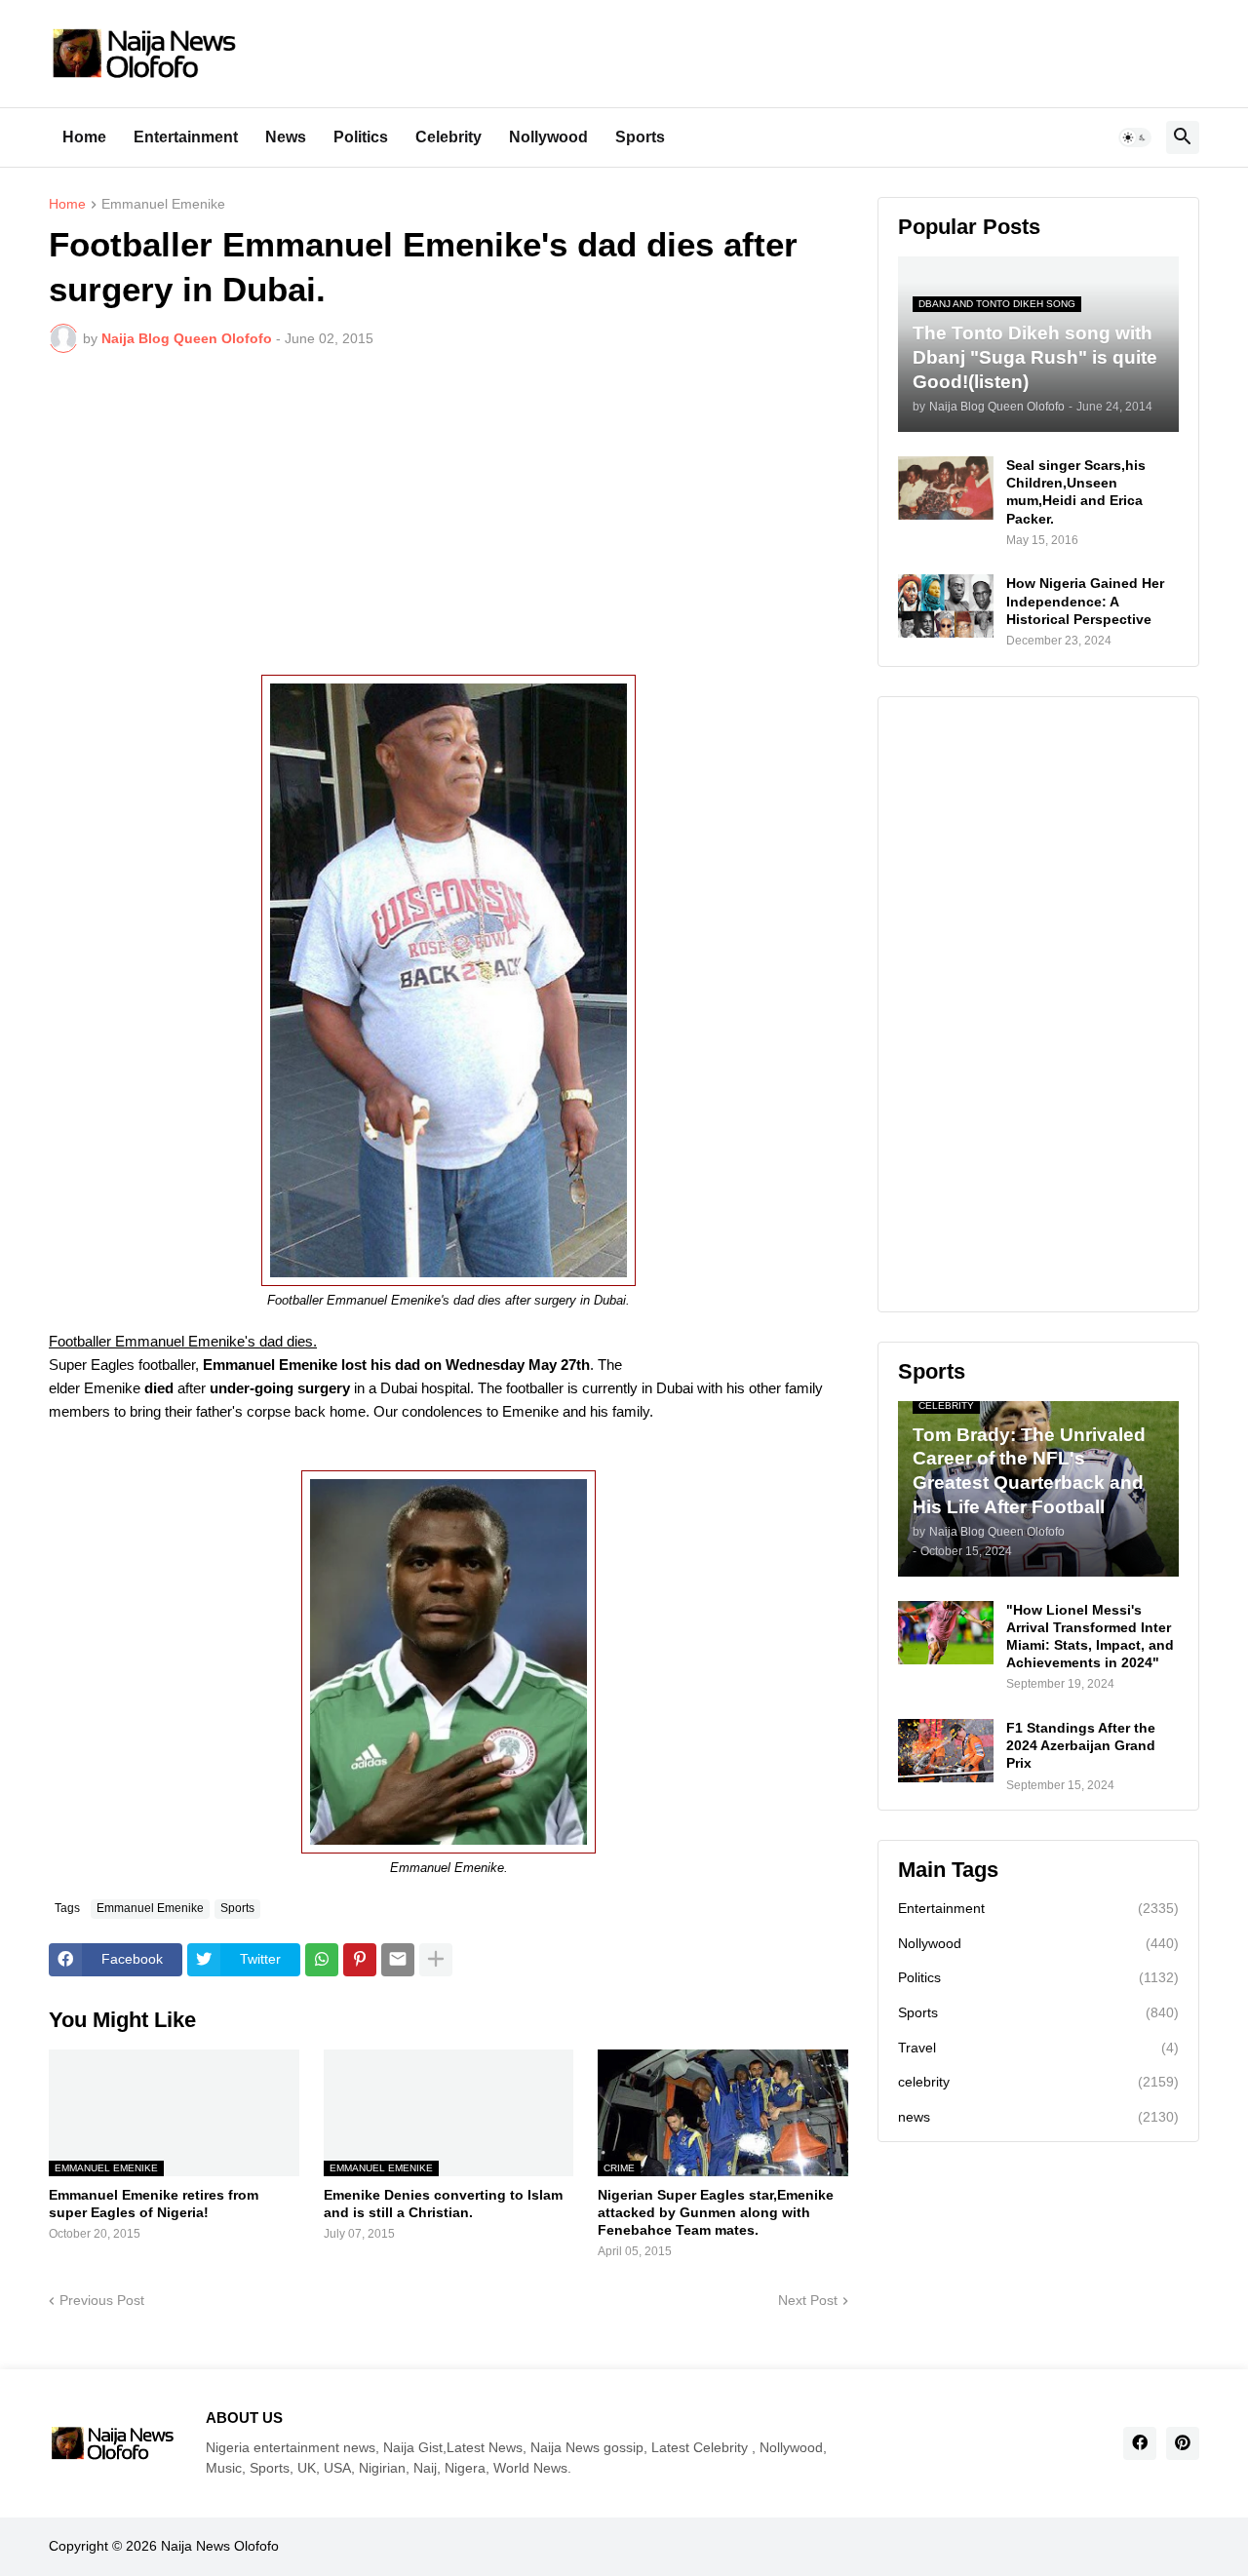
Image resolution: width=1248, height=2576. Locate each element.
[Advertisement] (448, 514)
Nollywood (548, 137)
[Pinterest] (360, 1960)
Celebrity (448, 137)
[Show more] (436, 1960)
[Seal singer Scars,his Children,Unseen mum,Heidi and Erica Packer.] (946, 488)
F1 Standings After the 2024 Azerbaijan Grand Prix (1081, 1745)
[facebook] (1140, 2443)
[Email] (398, 1960)
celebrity (1038, 2082)
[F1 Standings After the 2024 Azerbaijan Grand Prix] (946, 1751)
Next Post (808, 2300)
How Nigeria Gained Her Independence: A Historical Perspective (1085, 601)
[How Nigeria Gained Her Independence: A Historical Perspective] (946, 606)
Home (84, 137)
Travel (1038, 2048)
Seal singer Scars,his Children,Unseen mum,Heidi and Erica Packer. (1076, 492)
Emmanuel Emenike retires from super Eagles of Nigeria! (154, 2204)
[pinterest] (1183, 2443)
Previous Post (102, 2300)
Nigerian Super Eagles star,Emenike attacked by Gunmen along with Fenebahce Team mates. (716, 2212)
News (286, 137)
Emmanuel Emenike (163, 204)
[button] (1135, 137)
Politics (361, 137)
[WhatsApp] (322, 1960)
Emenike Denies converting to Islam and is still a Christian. (443, 2204)
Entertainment (186, 137)
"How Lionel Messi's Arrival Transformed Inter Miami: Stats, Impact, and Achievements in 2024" (1090, 1637)
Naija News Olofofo (220, 2546)
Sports (640, 137)
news (1038, 2117)
